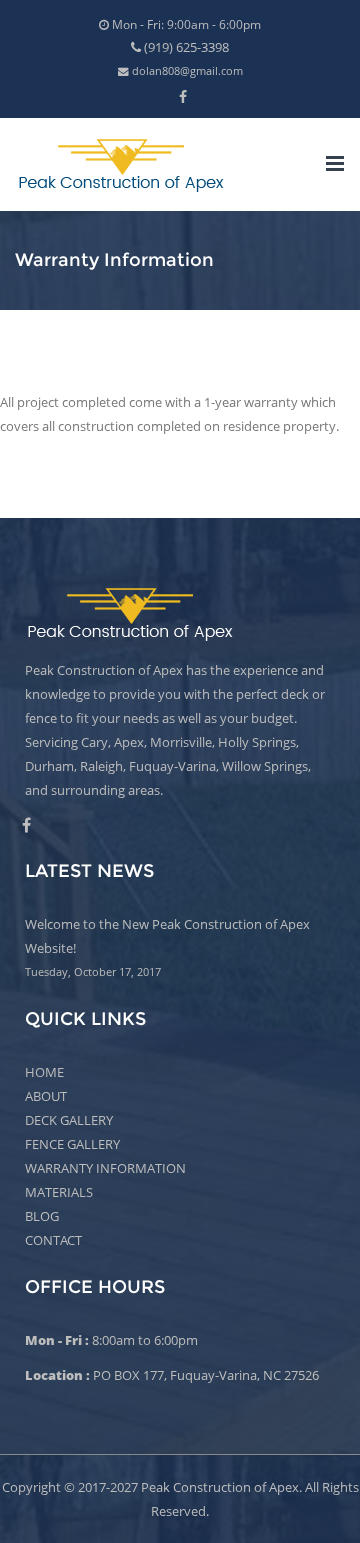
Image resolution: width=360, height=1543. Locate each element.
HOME (44, 1072)
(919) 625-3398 (185, 47)
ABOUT (46, 1096)
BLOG (42, 1216)
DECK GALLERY (69, 1120)
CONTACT (53, 1240)
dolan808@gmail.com (186, 71)
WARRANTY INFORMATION (105, 1168)
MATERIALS (59, 1192)
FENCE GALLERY (72, 1144)
